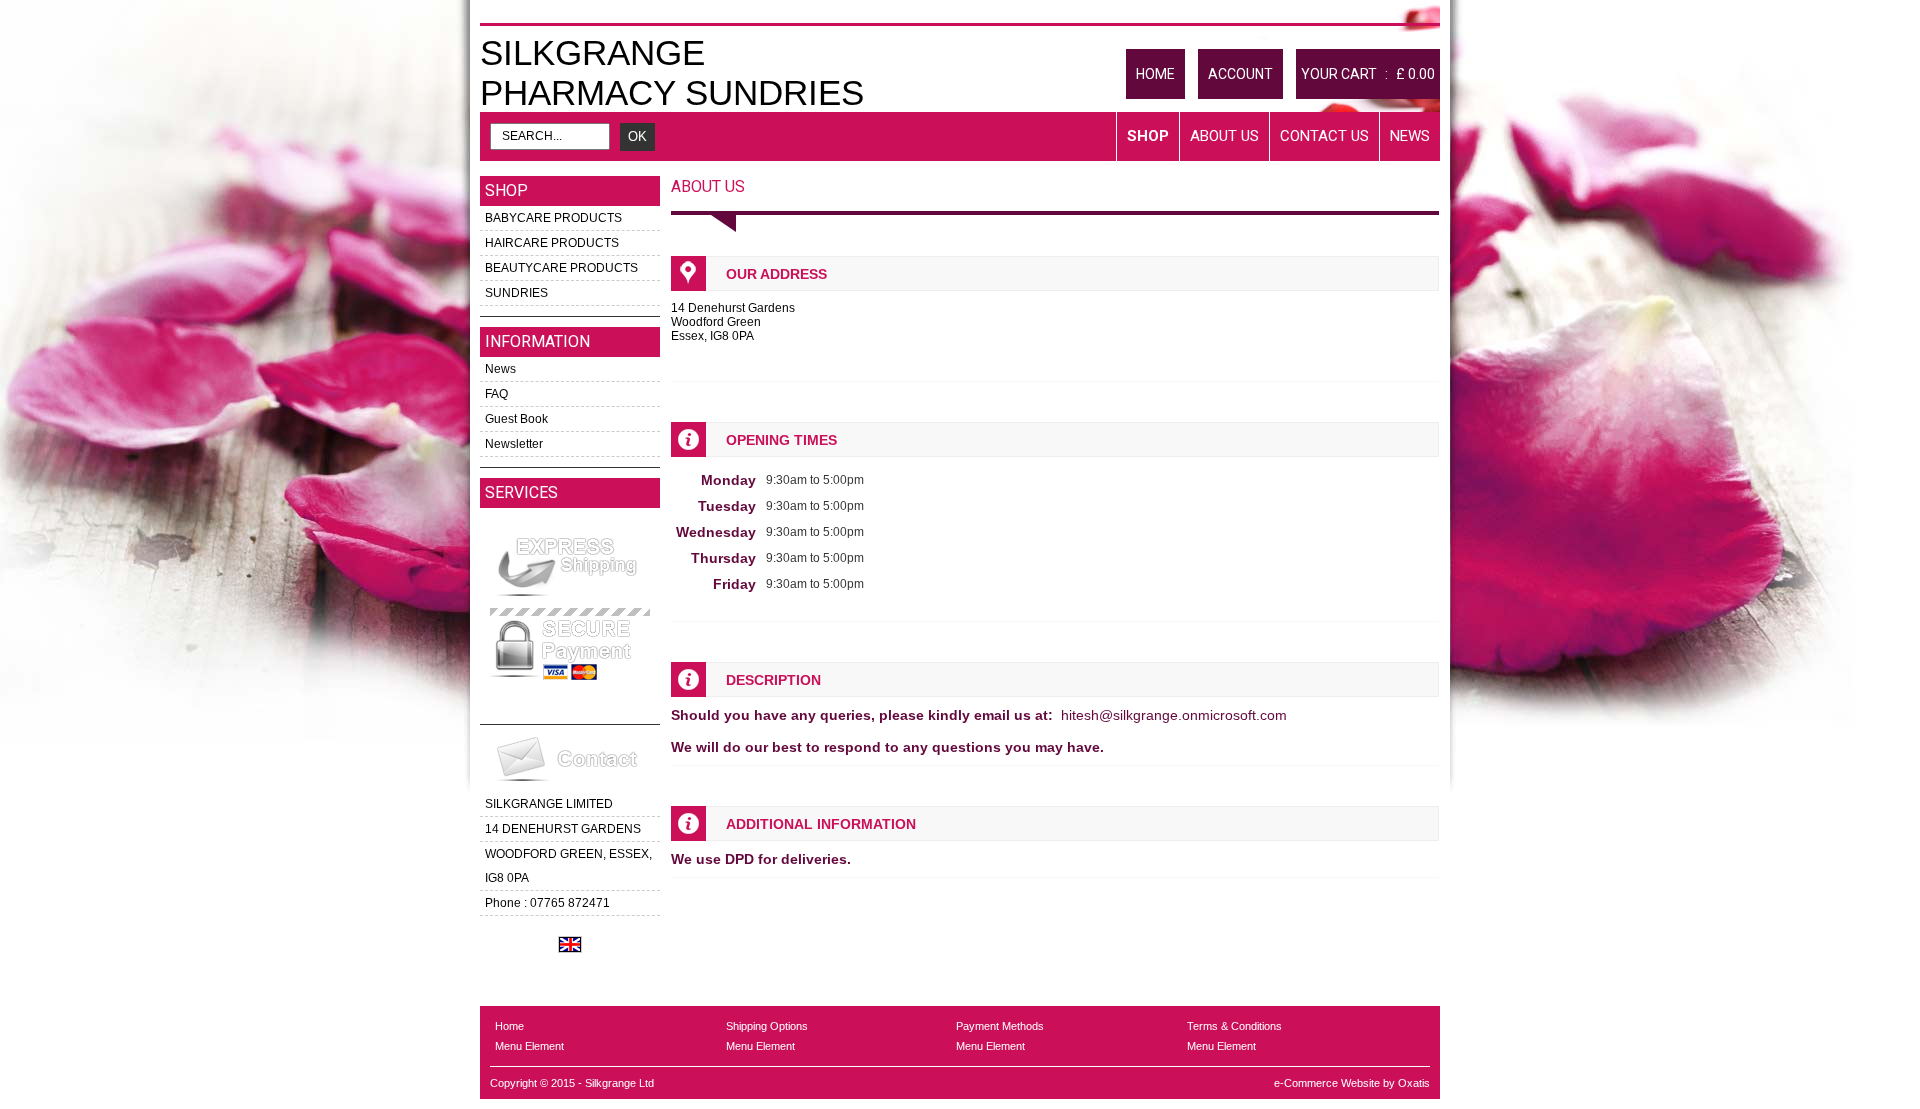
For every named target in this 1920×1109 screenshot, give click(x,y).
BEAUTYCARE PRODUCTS (561, 268)
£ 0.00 (1415, 74)
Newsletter (514, 444)
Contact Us (1324, 136)
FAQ (496, 394)
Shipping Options (767, 1026)
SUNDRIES (516, 293)
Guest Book (516, 419)
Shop (1148, 136)
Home (509, 1026)
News (1410, 136)
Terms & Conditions (1234, 1026)
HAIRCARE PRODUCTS (552, 243)
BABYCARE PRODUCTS (553, 218)
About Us (1224, 136)
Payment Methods (1000, 1026)
